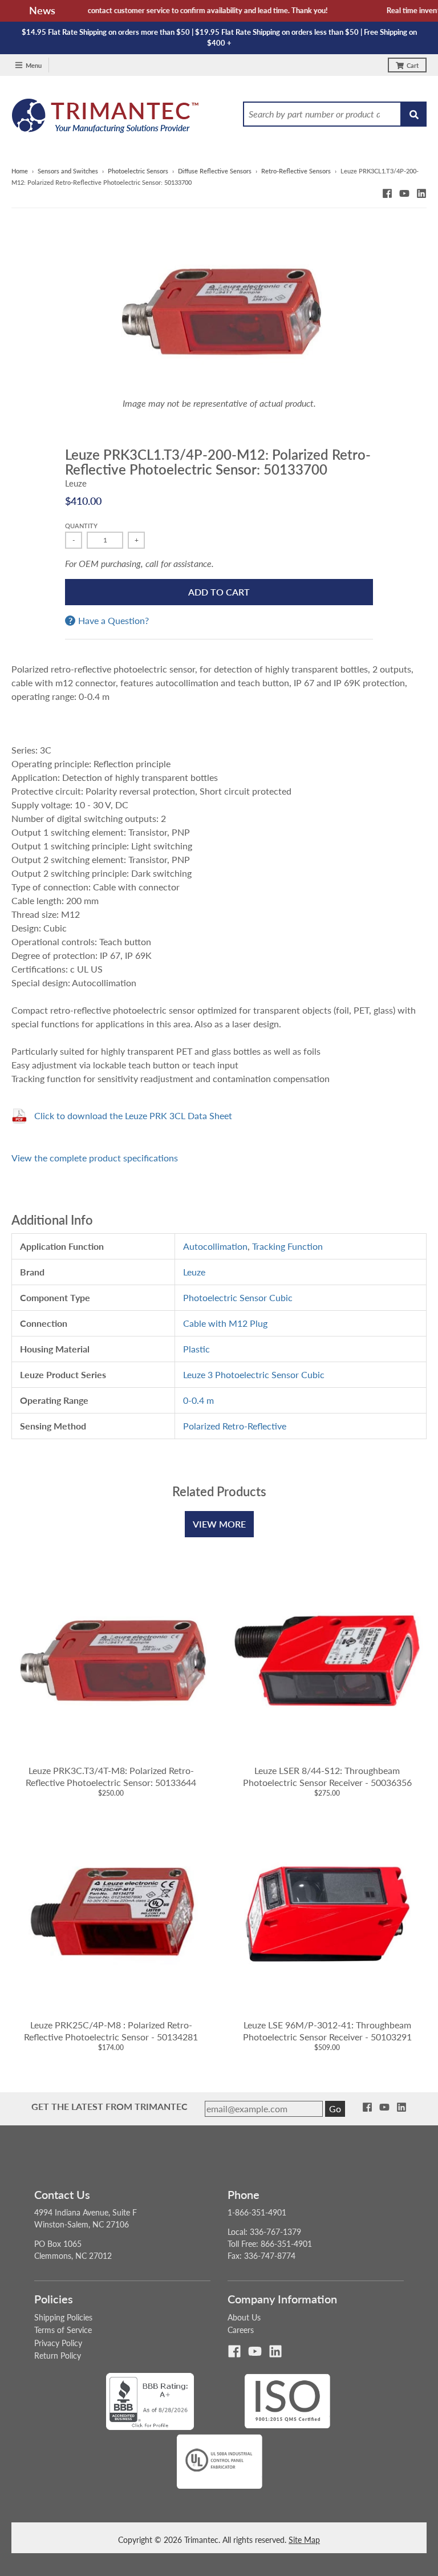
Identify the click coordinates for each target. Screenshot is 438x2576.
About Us (244, 2317)
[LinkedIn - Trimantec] (421, 193)
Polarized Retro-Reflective (235, 1426)
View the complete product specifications (95, 1158)
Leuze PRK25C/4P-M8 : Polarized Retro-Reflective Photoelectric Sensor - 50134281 (111, 2031)
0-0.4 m (198, 1400)
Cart (413, 65)
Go (335, 2109)
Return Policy (58, 2356)
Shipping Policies (63, 2317)
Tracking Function (287, 1246)
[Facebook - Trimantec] (387, 193)
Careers (241, 2330)
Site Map (304, 2540)
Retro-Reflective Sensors (296, 171)
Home (20, 171)
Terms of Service (63, 2330)
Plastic (196, 1349)
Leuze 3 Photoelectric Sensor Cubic (254, 1374)
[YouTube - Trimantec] (404, 193)
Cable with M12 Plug (225, 1323)
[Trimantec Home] (106, 119)
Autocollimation (215, 1246)
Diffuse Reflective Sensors (215, 171)
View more (219, 1524)
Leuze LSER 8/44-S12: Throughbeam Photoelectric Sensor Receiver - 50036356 (327, 1776)
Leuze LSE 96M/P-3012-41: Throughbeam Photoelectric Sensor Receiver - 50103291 (327, 2031)
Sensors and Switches (68, 171)
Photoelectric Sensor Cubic (238, 1297)
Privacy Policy (58, 2343)
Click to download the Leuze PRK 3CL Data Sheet (133, 1115)
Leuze (76, 483)
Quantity (81, 526)
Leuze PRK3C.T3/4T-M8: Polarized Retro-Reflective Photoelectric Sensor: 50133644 (111, 1776)
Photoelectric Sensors (138, 171)
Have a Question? (113, 621)
